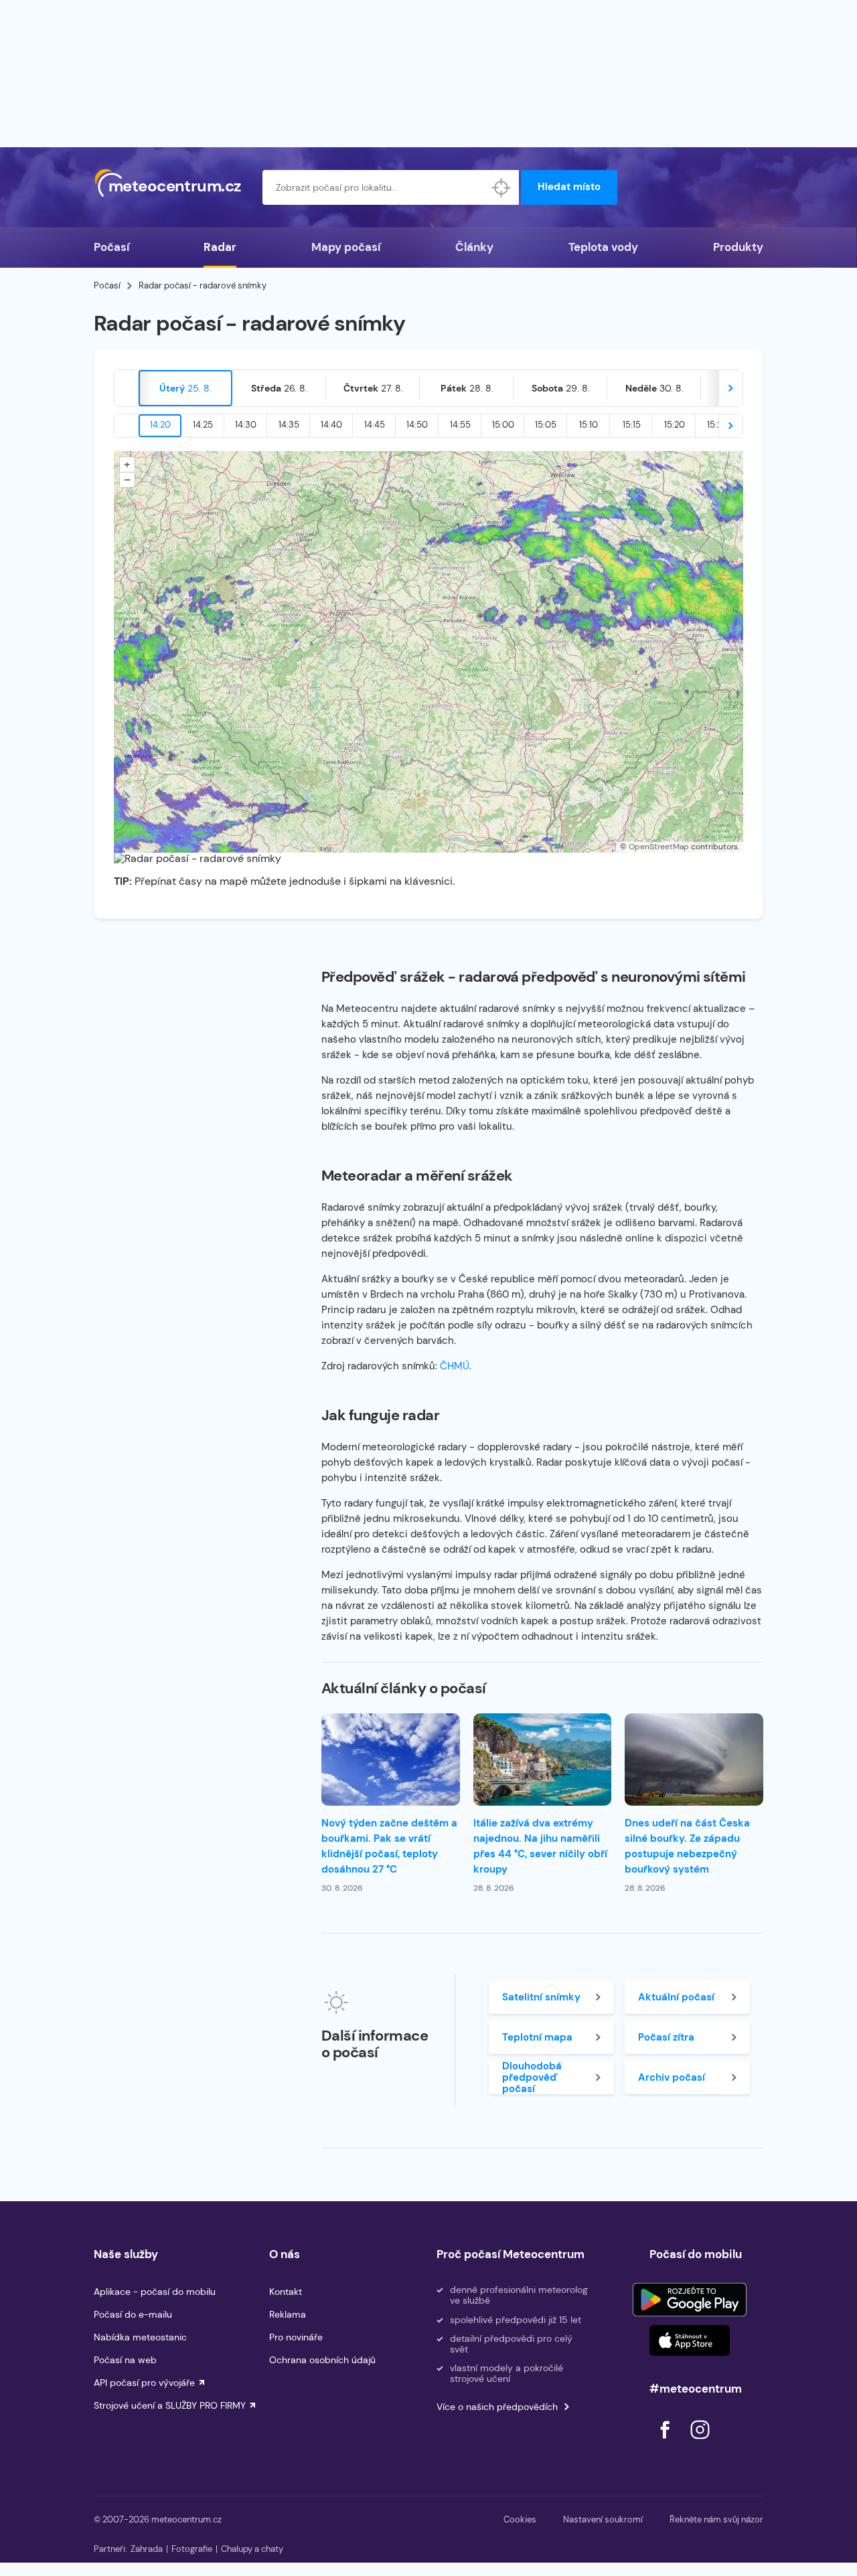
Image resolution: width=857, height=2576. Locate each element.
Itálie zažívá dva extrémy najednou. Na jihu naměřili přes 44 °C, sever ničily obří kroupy (540, 1846)
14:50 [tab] (417, 425)
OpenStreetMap (659, 847)
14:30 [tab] (246, 425)
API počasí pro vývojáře (144, 2383)
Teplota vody (603, 247)
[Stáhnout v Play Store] (690, 2300)
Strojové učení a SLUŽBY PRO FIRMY (170, 2405)
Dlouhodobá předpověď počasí (532, 2077)
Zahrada (147, 2549)
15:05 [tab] (546, 425)
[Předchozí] (127, 388)
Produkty (738, 247)
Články (474, 247)
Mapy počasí (346, 247)
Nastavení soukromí (603, 2519)
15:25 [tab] (717, 425)
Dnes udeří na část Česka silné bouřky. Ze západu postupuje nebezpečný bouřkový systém (687, 1846)
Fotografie (192, 2549)
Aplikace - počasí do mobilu (155, 2292)
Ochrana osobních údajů (322, 2360)
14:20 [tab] (160, 425)
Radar (220, 247)
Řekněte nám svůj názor (716, 2519)
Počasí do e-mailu (133, 2314)
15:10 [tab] (589, 425)
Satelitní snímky (541, 1997)
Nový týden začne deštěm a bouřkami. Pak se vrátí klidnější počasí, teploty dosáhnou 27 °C (389, 1846)
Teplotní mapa (537, 2037)
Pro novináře (296, 2337)
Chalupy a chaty (252, 2549)
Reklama (288, 2314)
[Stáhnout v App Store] (690, 2340)
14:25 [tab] (203, 425)
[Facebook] (666, 2442)
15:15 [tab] (632, 425)
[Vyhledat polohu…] (501, 187)
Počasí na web (125, 2360)
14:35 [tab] (289, 425)
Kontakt (286, 2292)
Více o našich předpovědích (497, 2407)
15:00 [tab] (503, 425)
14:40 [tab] (331, 425)
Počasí (111, 247)
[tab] (185, 388)
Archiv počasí (672, 2077)
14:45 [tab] (375, 425)
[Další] (730, 388)
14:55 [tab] (460, 425)
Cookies (520, 2519)
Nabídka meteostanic (140, 2337)
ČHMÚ (455, 1366)
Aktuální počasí (676, 1997)
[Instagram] (700, 2442)
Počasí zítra (666, 2037)
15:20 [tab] (675, 425)
